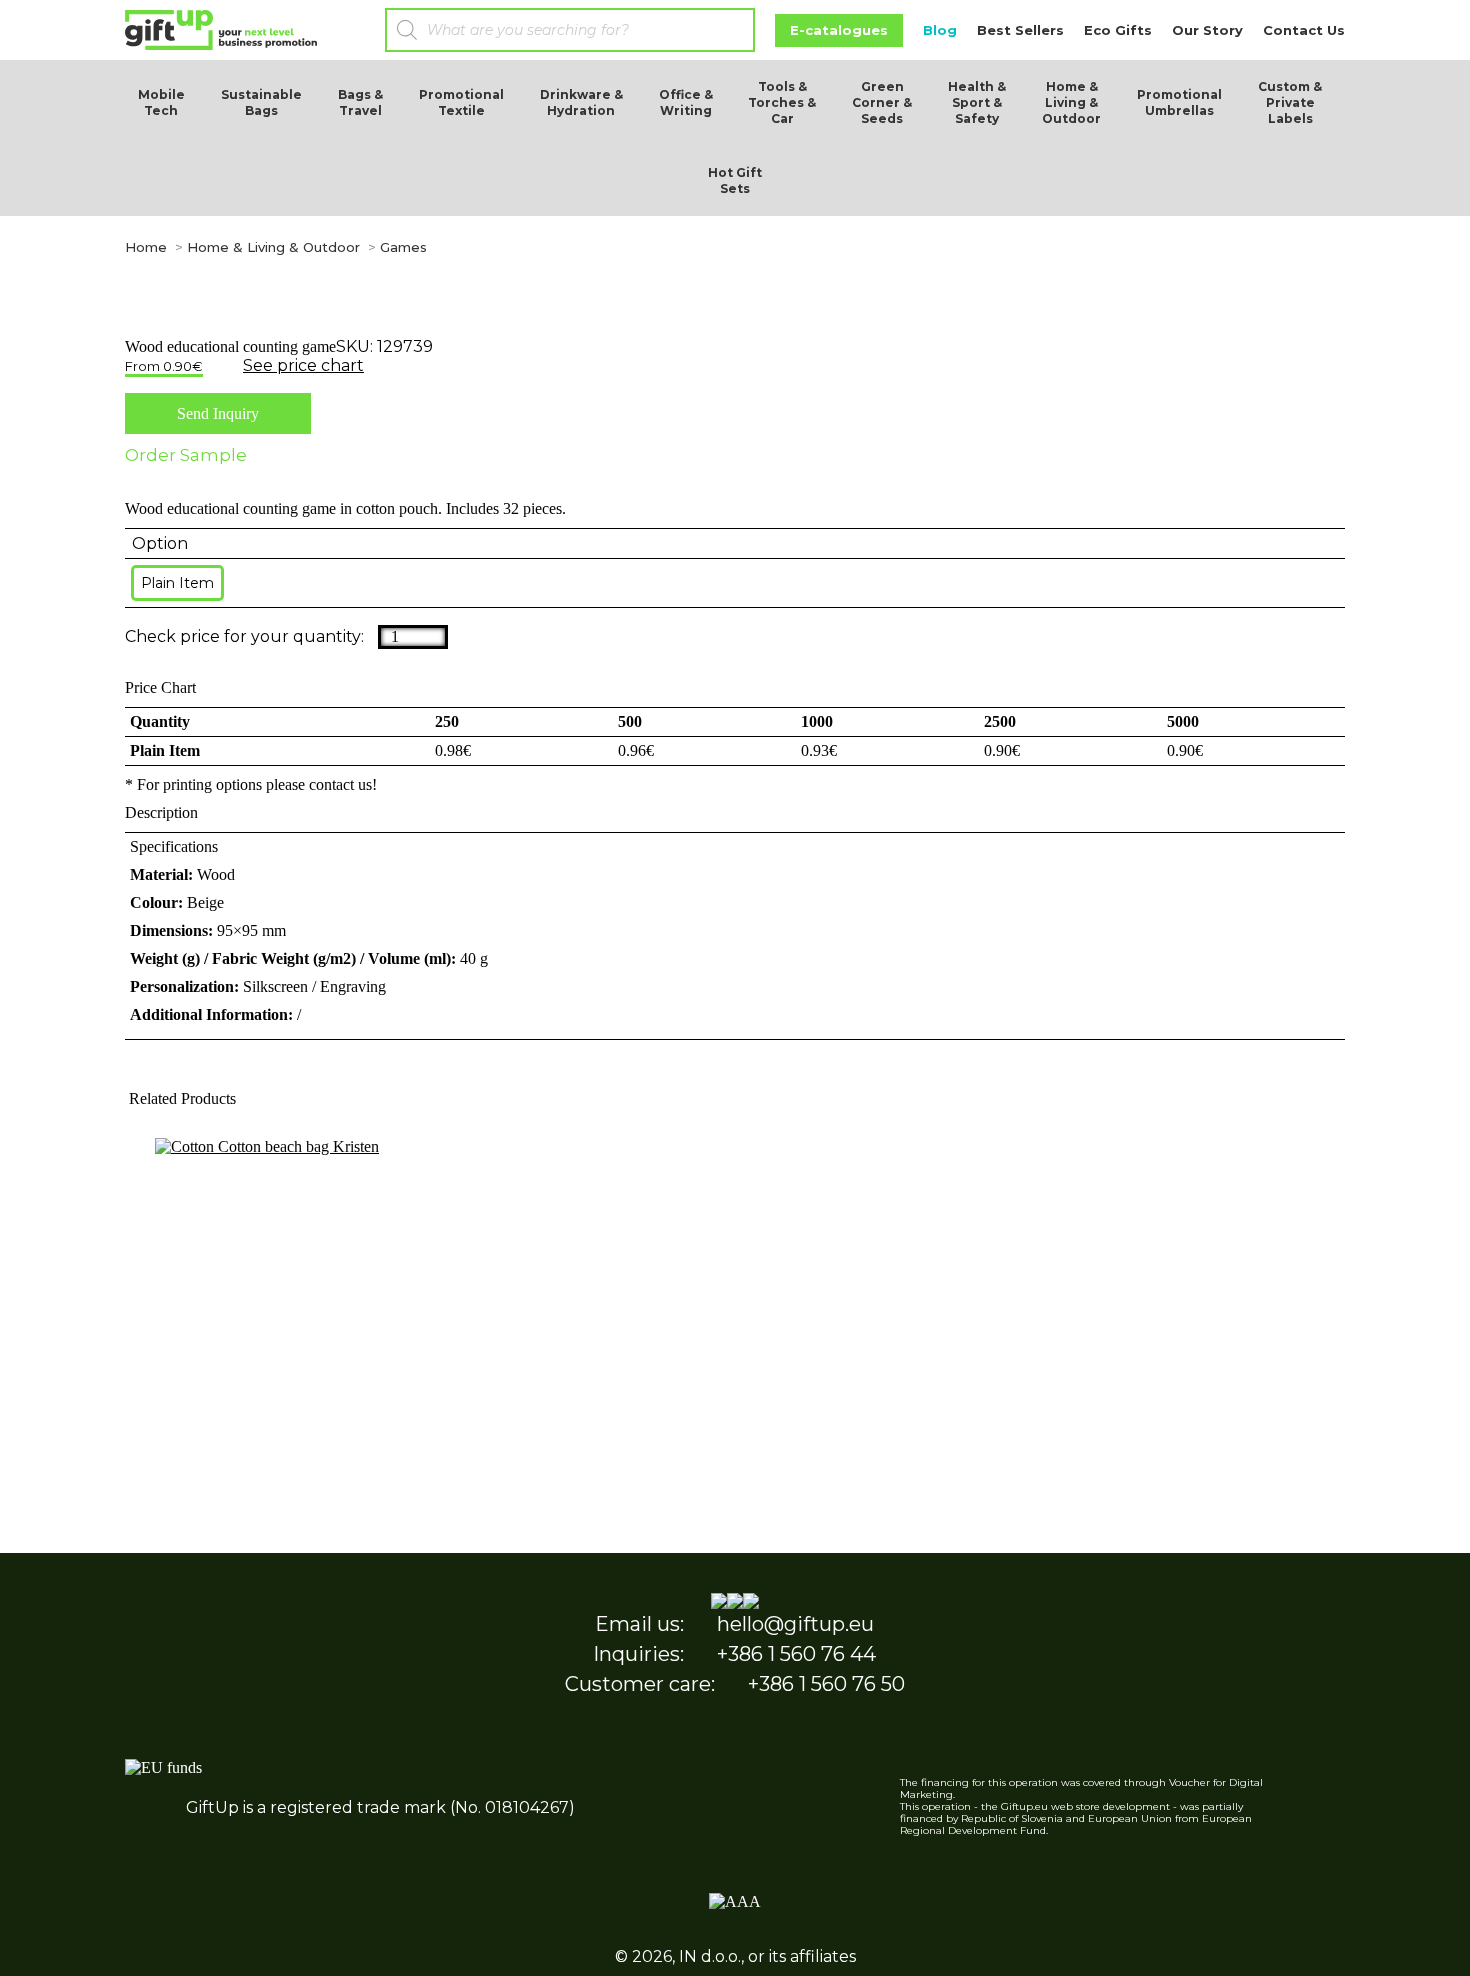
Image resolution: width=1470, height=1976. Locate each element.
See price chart (303, 365)
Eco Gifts (1118, 30)
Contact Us (1304, 30)
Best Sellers (1020, 30)
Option (160, 543)
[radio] (177, 583)
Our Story (1207, 30)
